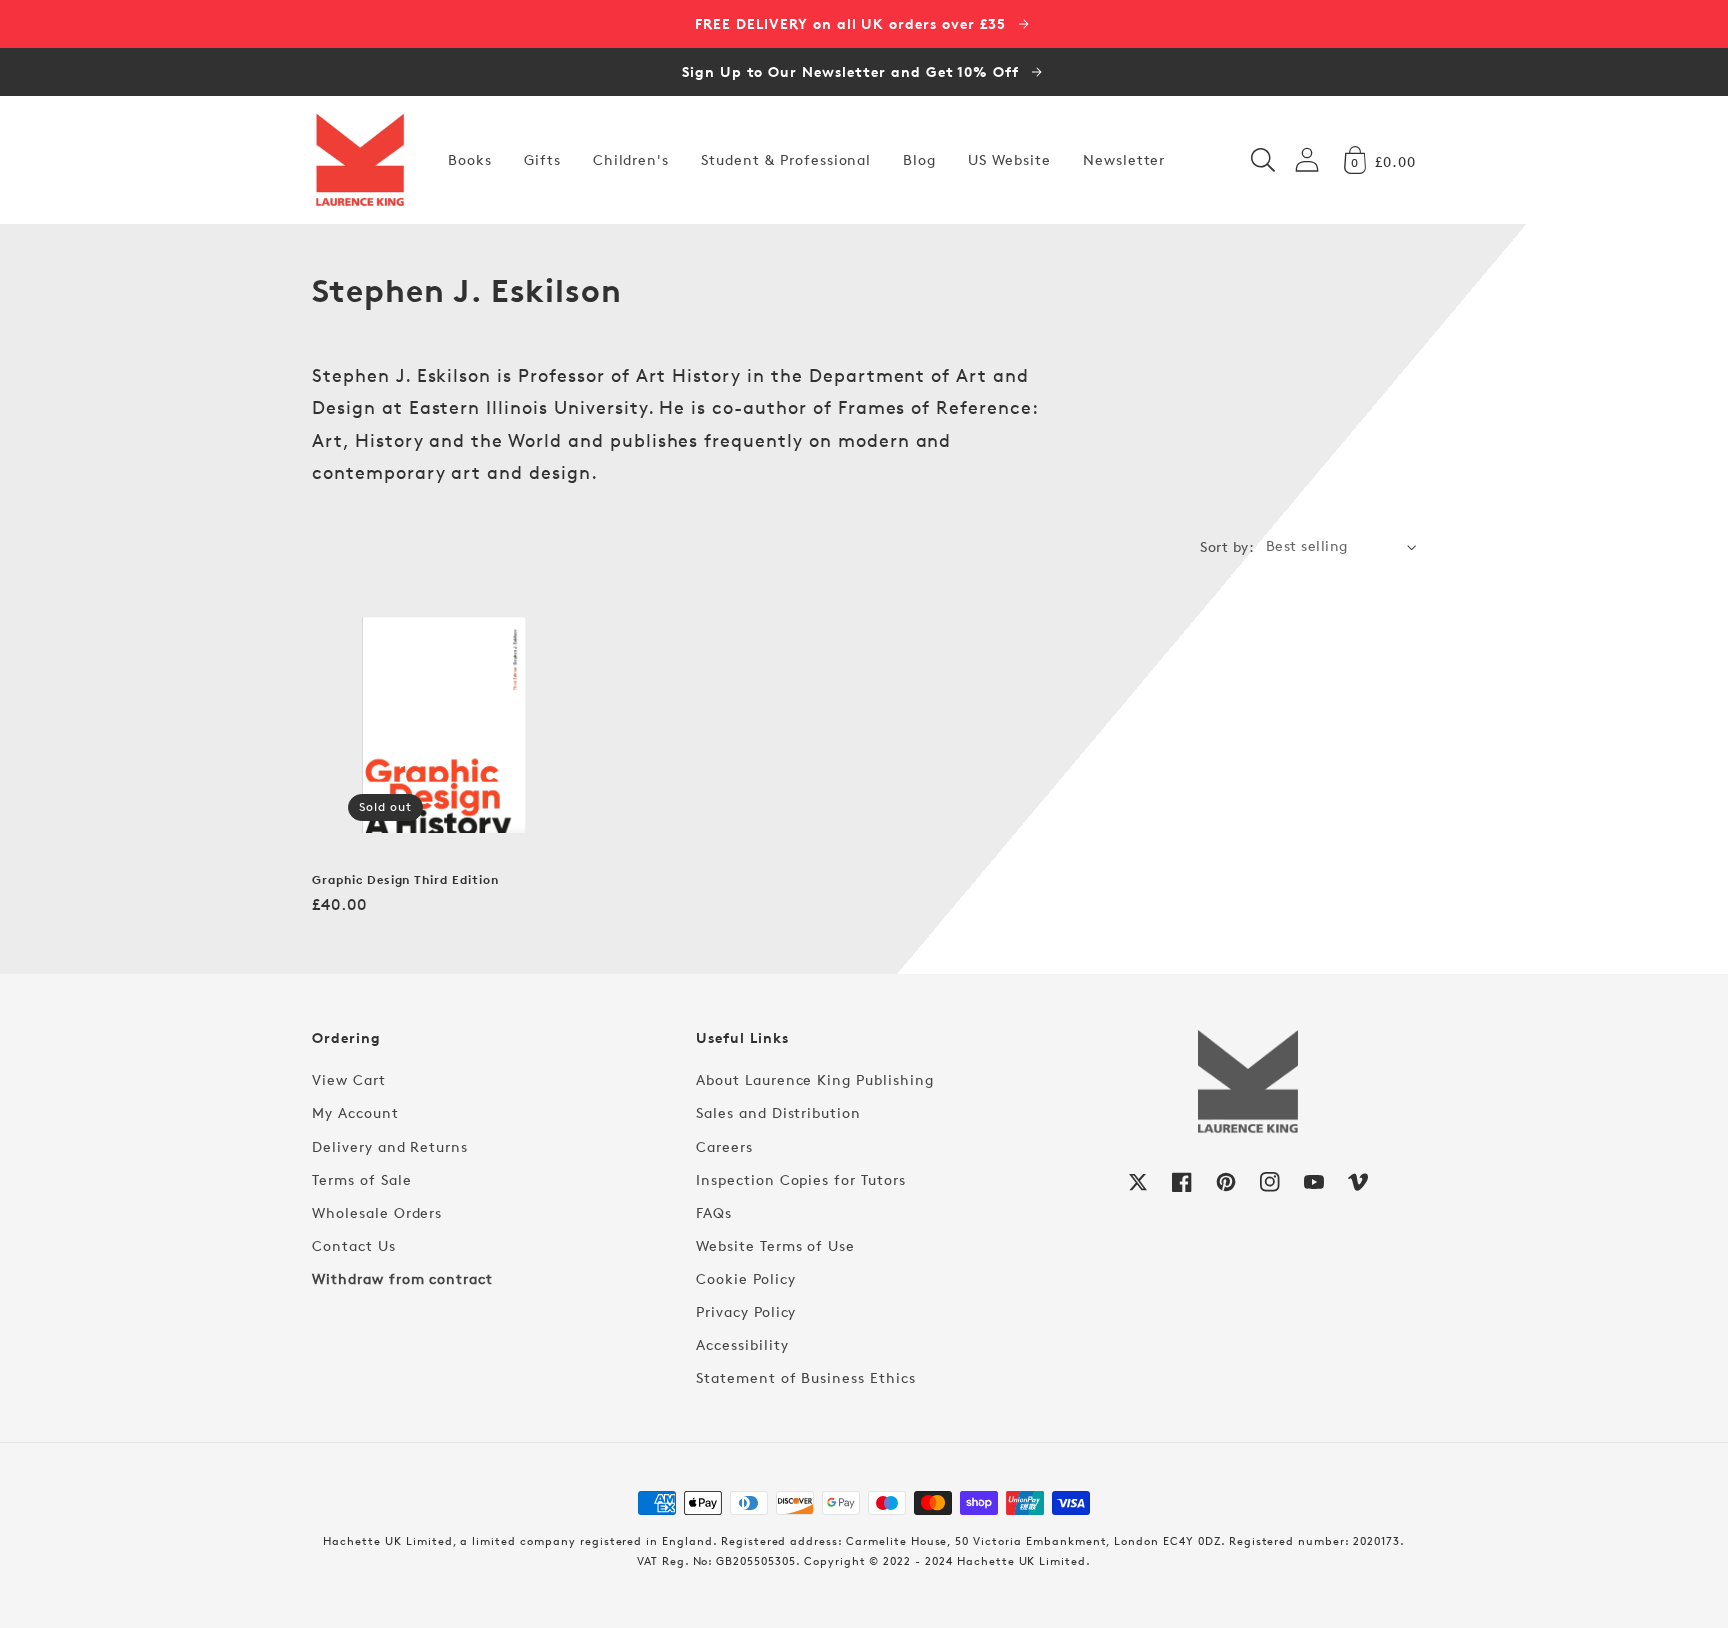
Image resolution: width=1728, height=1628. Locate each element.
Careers (724, 1146)
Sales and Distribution (778, 1112)
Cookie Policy (745, 1278)
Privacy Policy (746, 1311)
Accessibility (742, 1344)
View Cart (349, 1079)
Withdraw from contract (402, 1278)
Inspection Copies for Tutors (801, 1179)
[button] (1263, 160)
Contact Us (354, 1245)
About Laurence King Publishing (815, 1079)
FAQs (714, 1212)
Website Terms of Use (775, 1245)
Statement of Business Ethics (806, 1377)
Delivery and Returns (390, 1146)
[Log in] (1307, 159)
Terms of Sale (361, 1179)
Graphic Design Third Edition (405, 880)
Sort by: (1227, 546)
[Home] (360, 160)
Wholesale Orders (377, 1212)
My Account (355, 1112)
